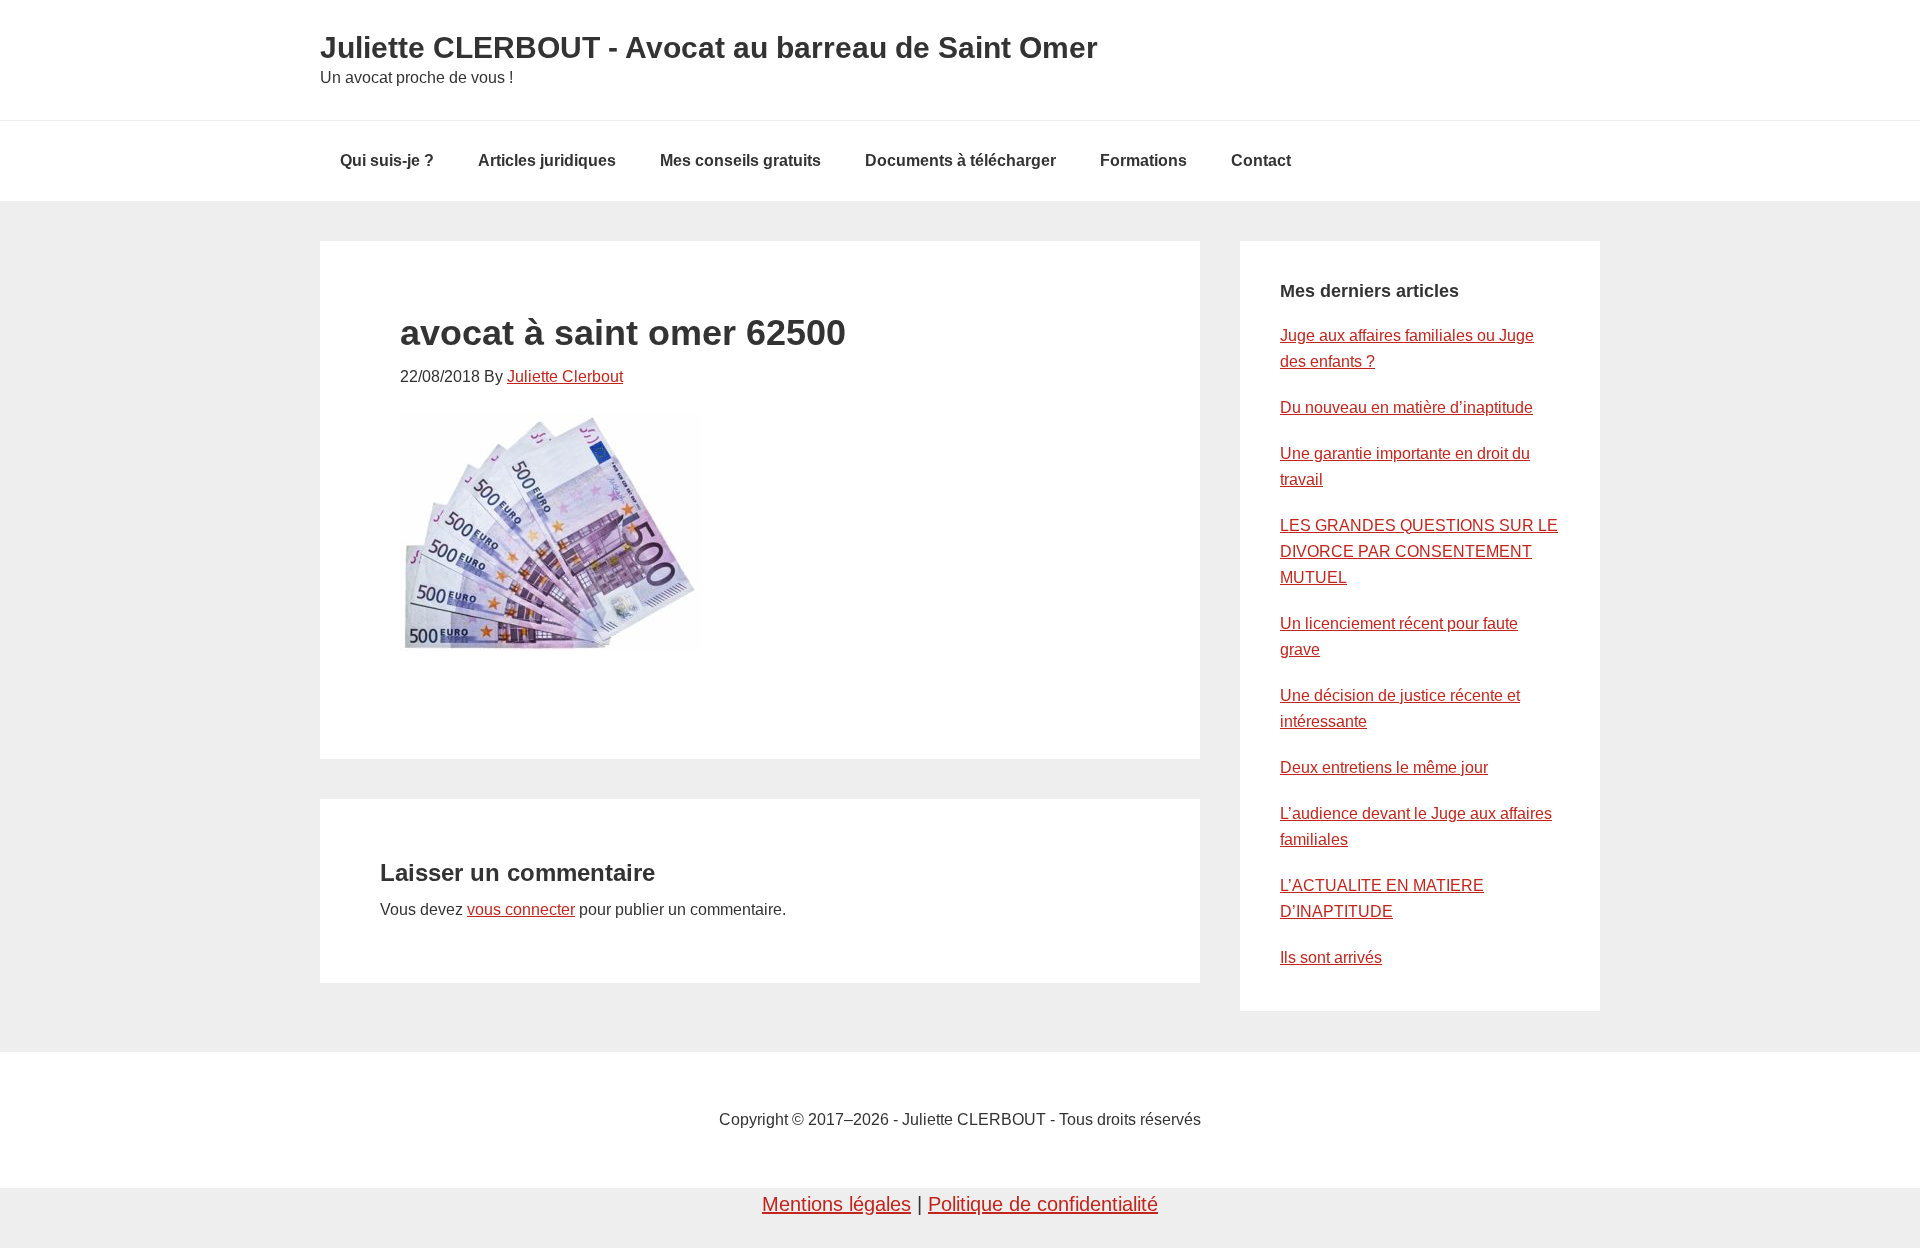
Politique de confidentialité (1043, 1204)
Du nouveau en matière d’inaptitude (1406, 407)
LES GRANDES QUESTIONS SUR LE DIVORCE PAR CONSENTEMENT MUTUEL (1419, 551)
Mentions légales (836, 1204)
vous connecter (521, 909)
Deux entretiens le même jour (1384, 767)
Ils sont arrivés (1331, 957)
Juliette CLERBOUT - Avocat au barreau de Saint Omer (709, 47)
